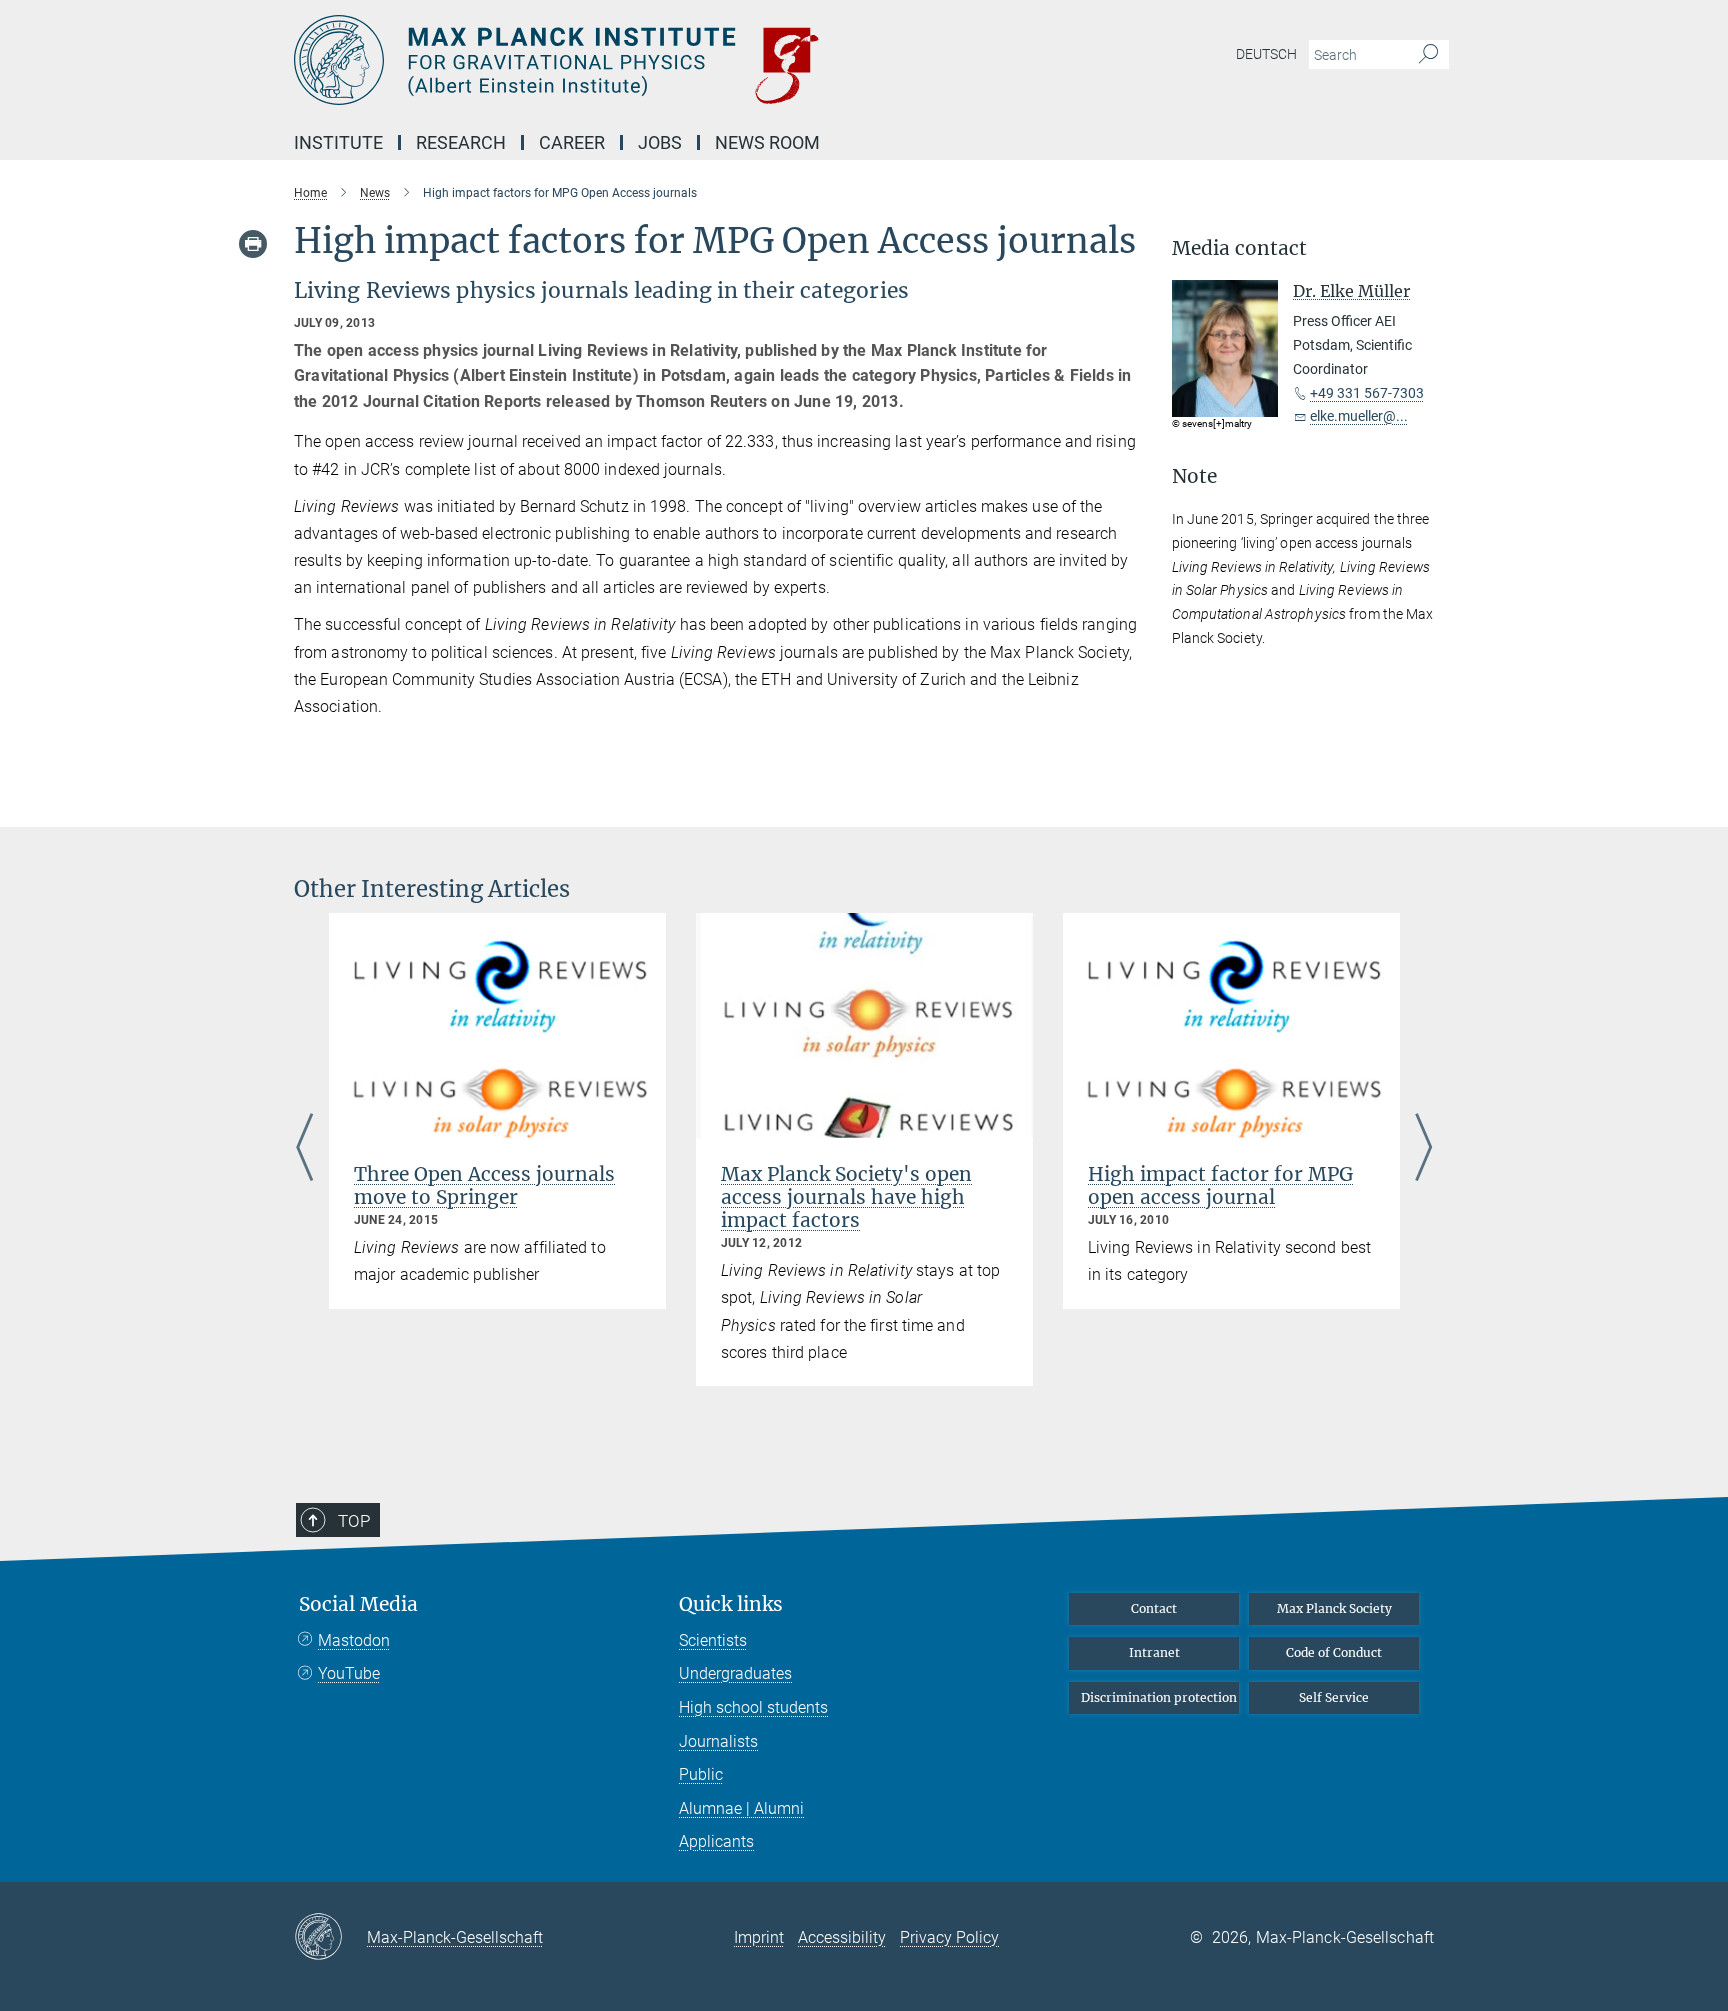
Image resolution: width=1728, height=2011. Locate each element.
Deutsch (1266, 54)
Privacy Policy (949, 1937)
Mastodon (354, 1640)
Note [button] (1194, 476)
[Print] (253, 244)
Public (701, 1774)
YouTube (349, 1673)
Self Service (1334, 1697)
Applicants (716, 1841)
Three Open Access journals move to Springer (484, 1185)
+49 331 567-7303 (1367, 393)
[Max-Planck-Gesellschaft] (330, 1938)
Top (354, 1521)
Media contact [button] (1239, 248)
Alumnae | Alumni (741, 1808)
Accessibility (842, 1937)
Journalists (718, 1741)
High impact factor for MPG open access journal (1220, 1185)
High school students (753, 1707)
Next (1423, 1149)
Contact (1154, 1608)
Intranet (1154, 1652)
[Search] (1428, 55)
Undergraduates (735, 1673)
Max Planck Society (1334, 1608)
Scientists (713, 1640)
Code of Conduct (1334, 1652)
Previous (304, 1149)
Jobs (660, 142)
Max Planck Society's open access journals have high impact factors (846, 1197)
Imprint (759, 1937)
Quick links (731, 1604)
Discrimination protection (1159, 1697)
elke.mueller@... (1359, 416)
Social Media (358, 1604)
